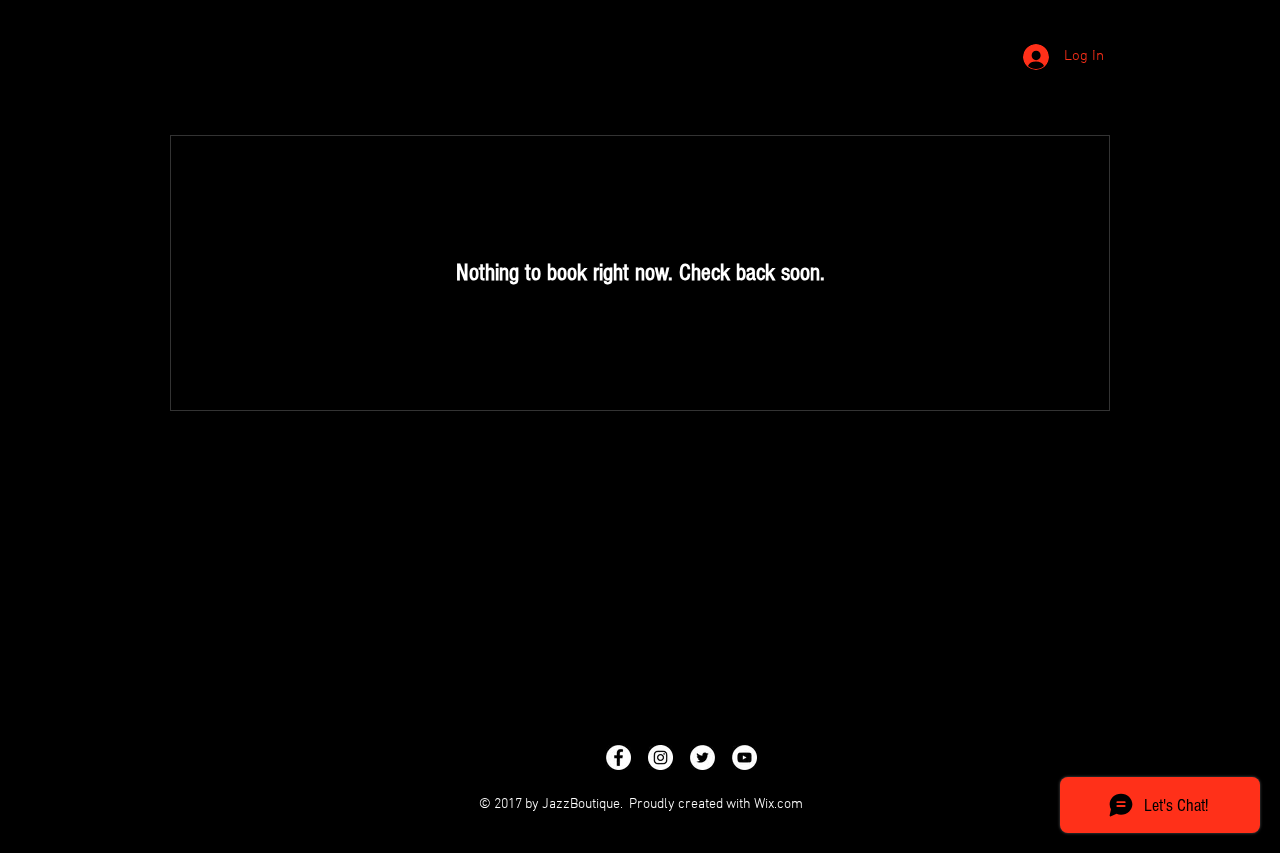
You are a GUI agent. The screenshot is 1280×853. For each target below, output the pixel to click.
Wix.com (778, 804)
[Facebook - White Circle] (618, 757)
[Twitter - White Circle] (702, 757)
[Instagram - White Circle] (660, 757)
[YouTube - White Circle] (744, 757)
